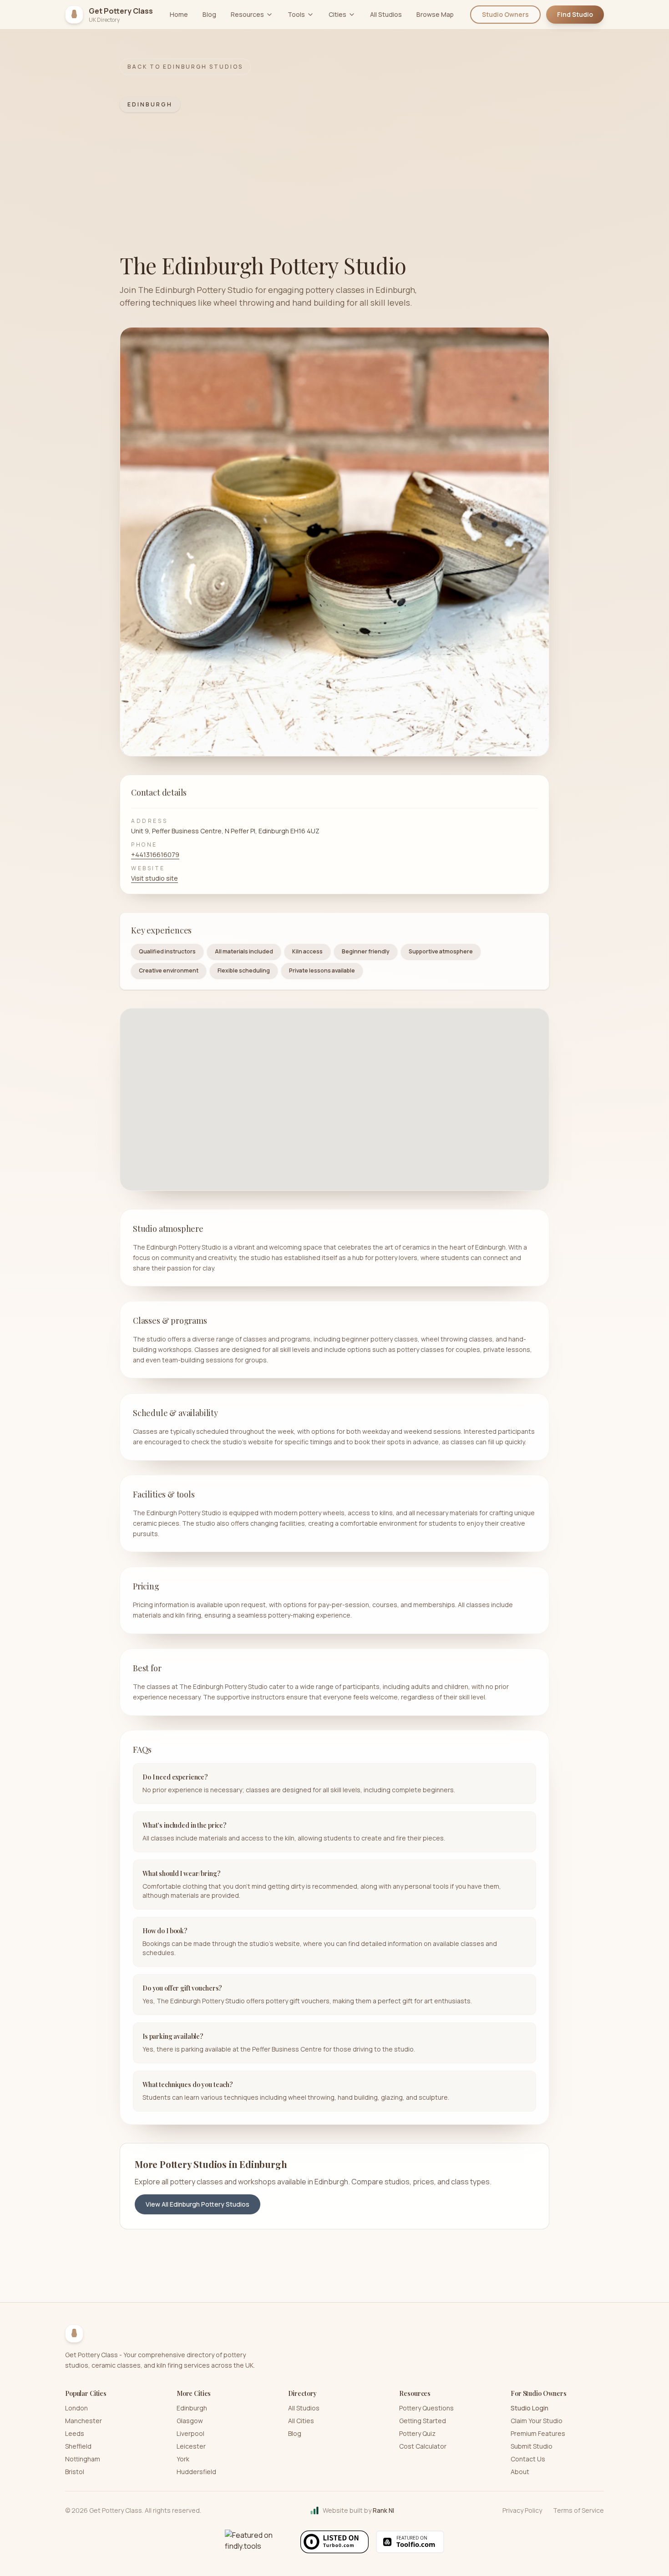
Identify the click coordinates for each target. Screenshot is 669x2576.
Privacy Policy (522, 2510)
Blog (209, 14)
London (76, 2408)
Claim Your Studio (537, 2421)
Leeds (75, 2433)
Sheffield (78, 2446)
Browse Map (435, 14)
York (183, 2459)
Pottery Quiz (417, 2433)
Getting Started (423, 2421)
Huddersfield (196, 2472)
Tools (296, 14)
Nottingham (83, 2459)
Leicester (191, 2446)
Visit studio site (155, 878)
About (520, 2472)
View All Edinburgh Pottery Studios (198, 2204)
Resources (247, 14)
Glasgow (190, 2421)
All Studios (386, 14)
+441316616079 (155, 854)
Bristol (75, 2472)
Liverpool (190, 2433)
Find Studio (575, 14)
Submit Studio (532, 2446)
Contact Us (528, 2459)
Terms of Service (578, 2510)
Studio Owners (505, 14)
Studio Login (530, 2408)
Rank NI (383, 2510)
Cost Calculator (423, 2446)
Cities (337, 14)
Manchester (84, 2421)
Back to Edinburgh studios (185, 67)
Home (179, 14)
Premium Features (538, 2433)
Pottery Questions (426, 2408)
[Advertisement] (334, 183)
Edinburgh (192, 2408)
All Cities (301, 2421)
